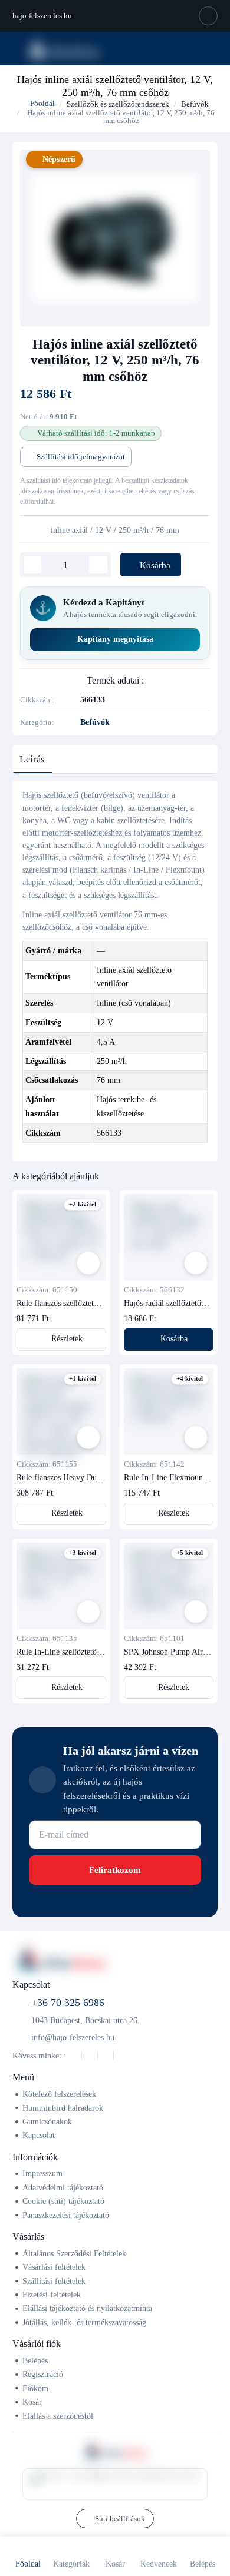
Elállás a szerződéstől (58, 2416)
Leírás (32, 759)
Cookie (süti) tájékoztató (63, 2201)
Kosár (32, 2402)
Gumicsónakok (47, 2121)
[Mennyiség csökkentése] (33, 565)
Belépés (35, 2360)
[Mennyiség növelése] (98, 565)
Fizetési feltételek (52, 2295)
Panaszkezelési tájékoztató (66, 2215)
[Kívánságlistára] (88, 1263)
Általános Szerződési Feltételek (74, 2253)
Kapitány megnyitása (115, 639)
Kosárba (154, 565)
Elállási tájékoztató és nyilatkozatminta (87, 2308)
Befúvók (195, 104)
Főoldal (42, 103)
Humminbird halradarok (63, 2108)
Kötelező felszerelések (59, 2094)
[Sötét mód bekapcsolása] (208, 16)
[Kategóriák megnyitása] (16, 48)
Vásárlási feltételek (54, 2267)
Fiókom (35, 2388)
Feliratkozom (115, 1870)
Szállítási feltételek (54, 2281)
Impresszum (42, 2173)
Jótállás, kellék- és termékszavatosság (84, 2322)
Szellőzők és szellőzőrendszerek (118, 104)
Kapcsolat (39, 2135)
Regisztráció (43, 2374)
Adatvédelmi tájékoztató (63, 2187)
